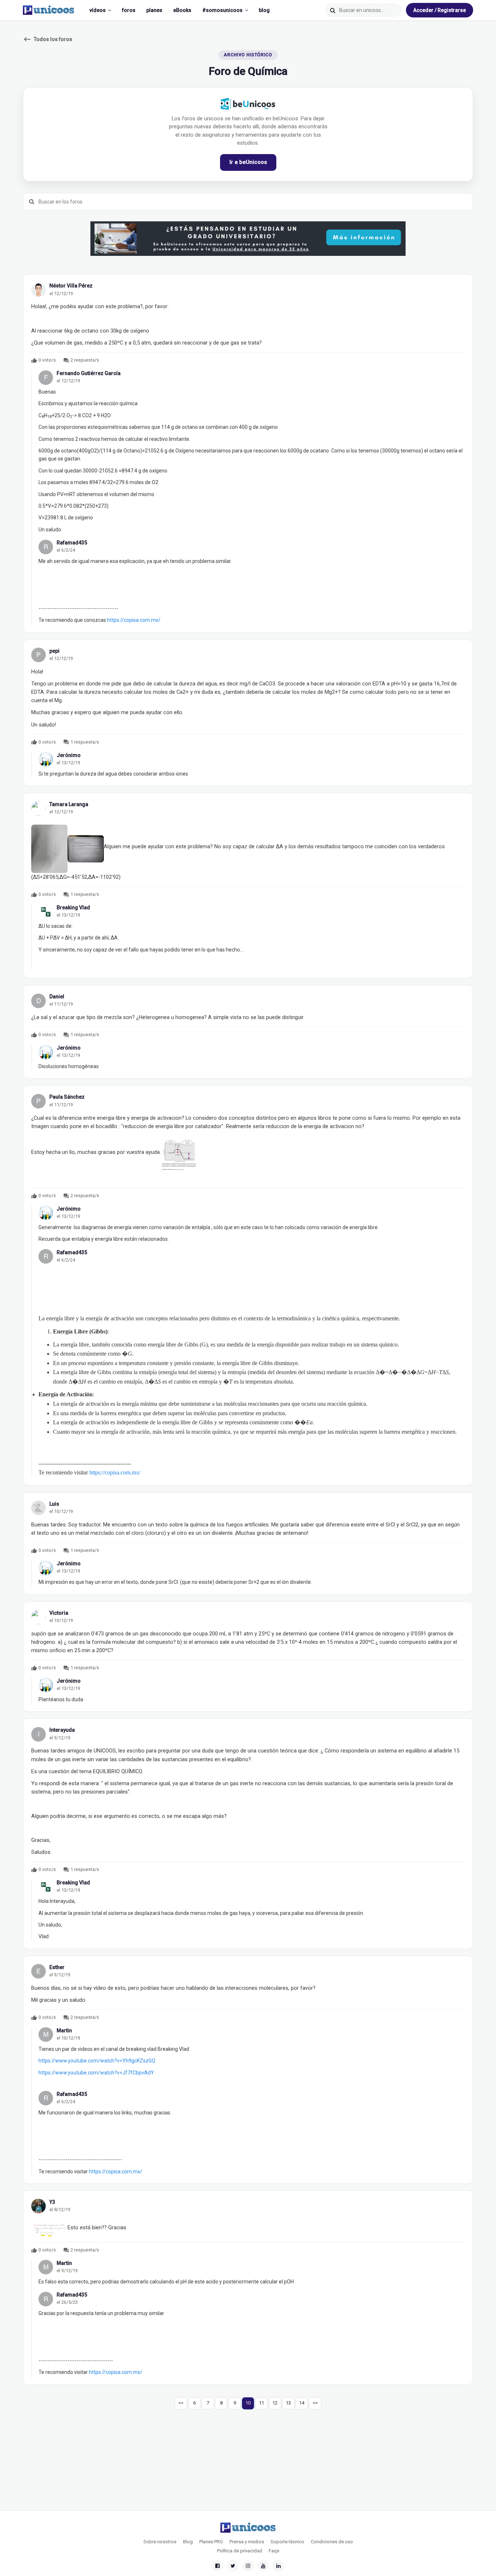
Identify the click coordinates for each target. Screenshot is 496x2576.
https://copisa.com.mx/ (134, 620)
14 (302, 2403)
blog (264, 10)
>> (315, 2403)
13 (288, 2403)
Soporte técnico (287, 2542)
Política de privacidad (240, 2551)
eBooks (182, 10)
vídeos (97, 10)
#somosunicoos (222, 10)
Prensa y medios (247, 2542)
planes (154, 10)
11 (261, 2403)
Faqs (274, 2551)
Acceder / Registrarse (440, 10)
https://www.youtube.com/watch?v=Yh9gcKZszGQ (97, 2061)
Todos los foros (48, 39)
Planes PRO (211, 2542)
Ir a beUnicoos (248, 162)
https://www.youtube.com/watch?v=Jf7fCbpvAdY (96, 2073)
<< (181, 2403)
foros (129, 10)
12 (275, 2403)
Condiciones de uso (332, 2542)
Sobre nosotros (160, 2542)
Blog (188, 2542)
